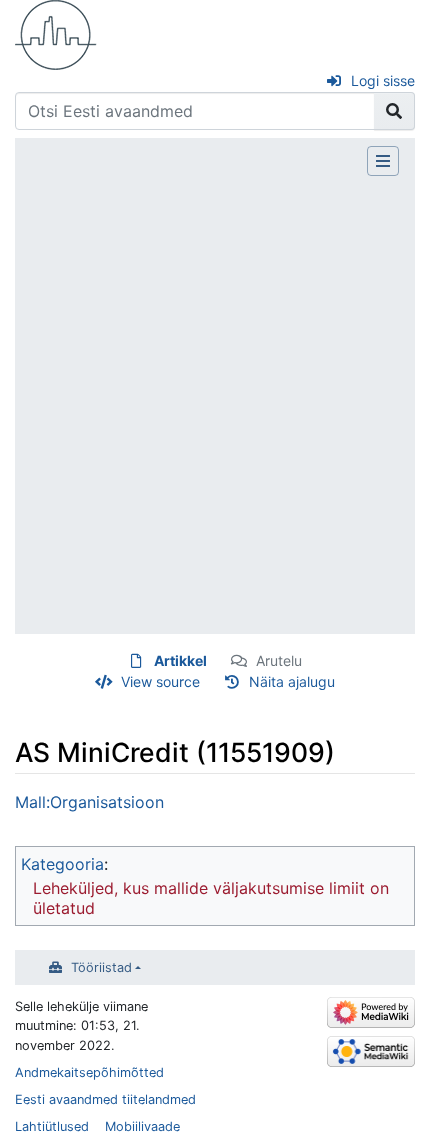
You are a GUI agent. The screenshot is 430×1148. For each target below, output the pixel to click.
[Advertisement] (215, 401)
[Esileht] (56, 33)
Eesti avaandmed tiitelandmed (105, 1099)
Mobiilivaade (142, 1126)
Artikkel (180, 660)
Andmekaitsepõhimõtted (89, 1072)
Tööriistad (101, 967)
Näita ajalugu (292, 681)
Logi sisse (383, 80)
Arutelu (279, 660)
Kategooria (62, 864)
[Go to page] (394, 111)
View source (160, 681)
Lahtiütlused (52, 1126)
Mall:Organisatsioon (89, 802)
